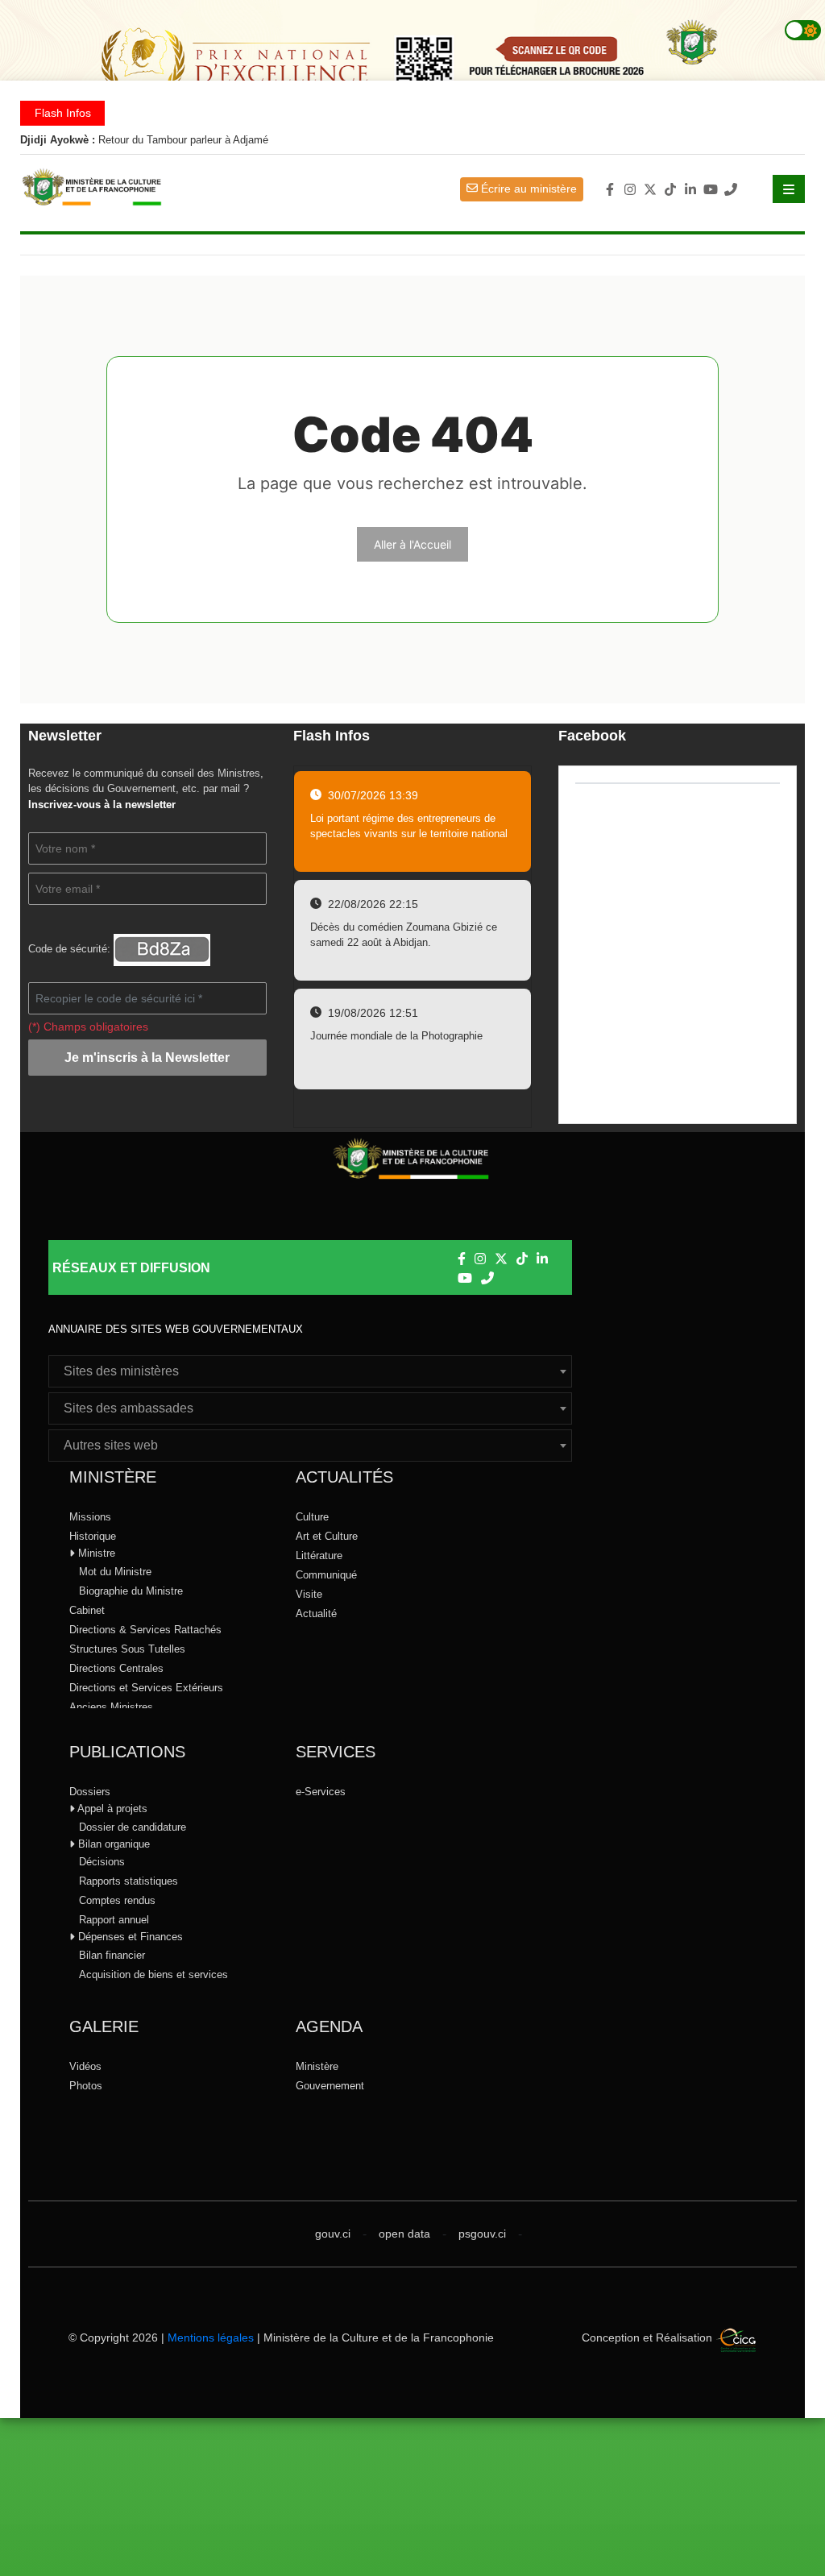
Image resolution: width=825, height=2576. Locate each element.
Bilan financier (112, 1955)
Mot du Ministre (115, 1572)
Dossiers (90, 1792)
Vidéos (85, 2066)
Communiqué (326, 1575)
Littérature (319, 1556)
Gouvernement (330, 2086)
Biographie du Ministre (131, 1591)
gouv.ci (333, 2234)
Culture (312, 1517)
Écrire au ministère (527, 189)
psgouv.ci (482, 2234)
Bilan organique (112, 1844)
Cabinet (87, 1610)
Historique (93, 1536)
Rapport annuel (114, 1920)
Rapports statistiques (129, 1881)
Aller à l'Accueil (412, 544)
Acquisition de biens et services (153, 1975)
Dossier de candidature (133, 1827)
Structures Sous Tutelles (127, 1649)
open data (404, 2234)
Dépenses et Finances (129, 1937)
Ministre (95, 1553)
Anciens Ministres (111, 1707)
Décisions (102, 1862)
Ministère (317, 2066)
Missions (90, 1517)
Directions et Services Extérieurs (146, 1688)
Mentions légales (211, 2337)
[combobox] (310, 1371)
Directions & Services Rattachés (145, 1630)
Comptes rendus (117, 1900)
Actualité (316, 1614)
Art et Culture (327, 1536)
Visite (309, 1594)
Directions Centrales (116, 1668)
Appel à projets (111, 1809)
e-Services (321, 1792)
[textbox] (310, 1371)
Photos (86, 2086)
